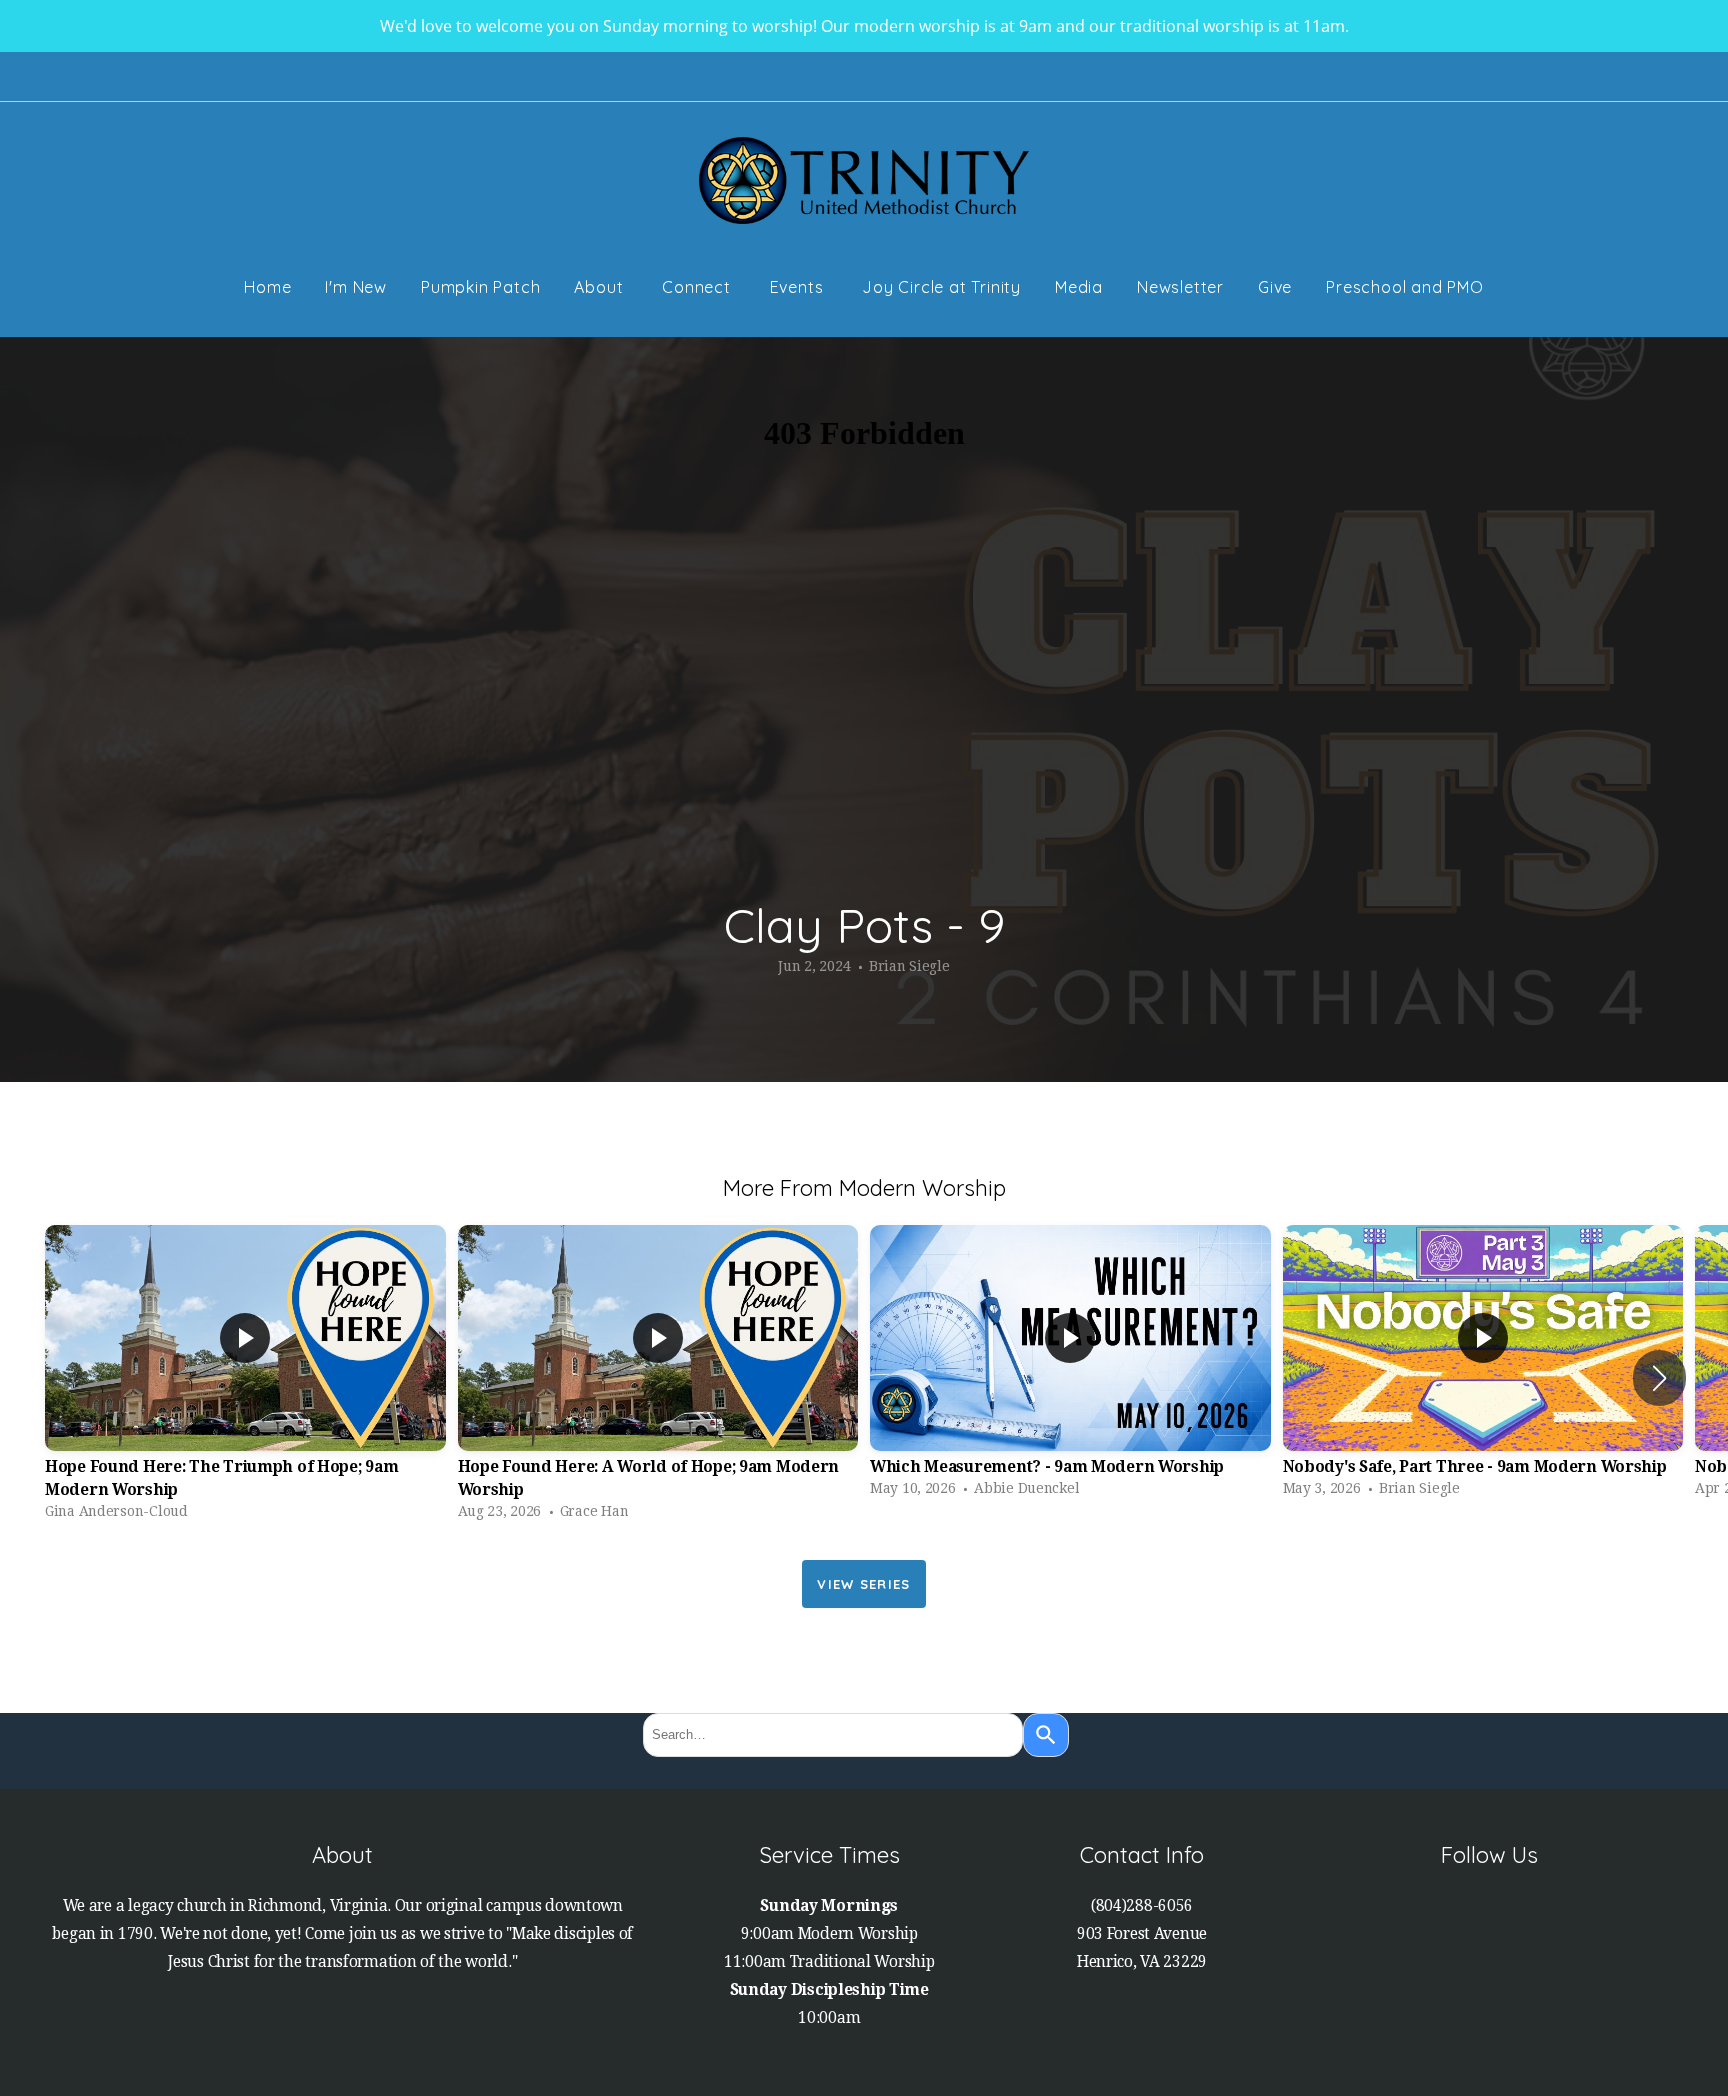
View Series (863, 1584)
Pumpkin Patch (480, 287)
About (601, 287)
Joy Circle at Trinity (941, 287)
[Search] (1046, 1735)
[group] (245, 1377)
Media (1079, 287)
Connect (698, 287)
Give (1275, 287)
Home (267, 287)
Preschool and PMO (1405, 287)
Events (799, 287)
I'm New (356, 287)
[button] (1659, 1378)
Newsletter (1180, 287)
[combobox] (833, 1735)
